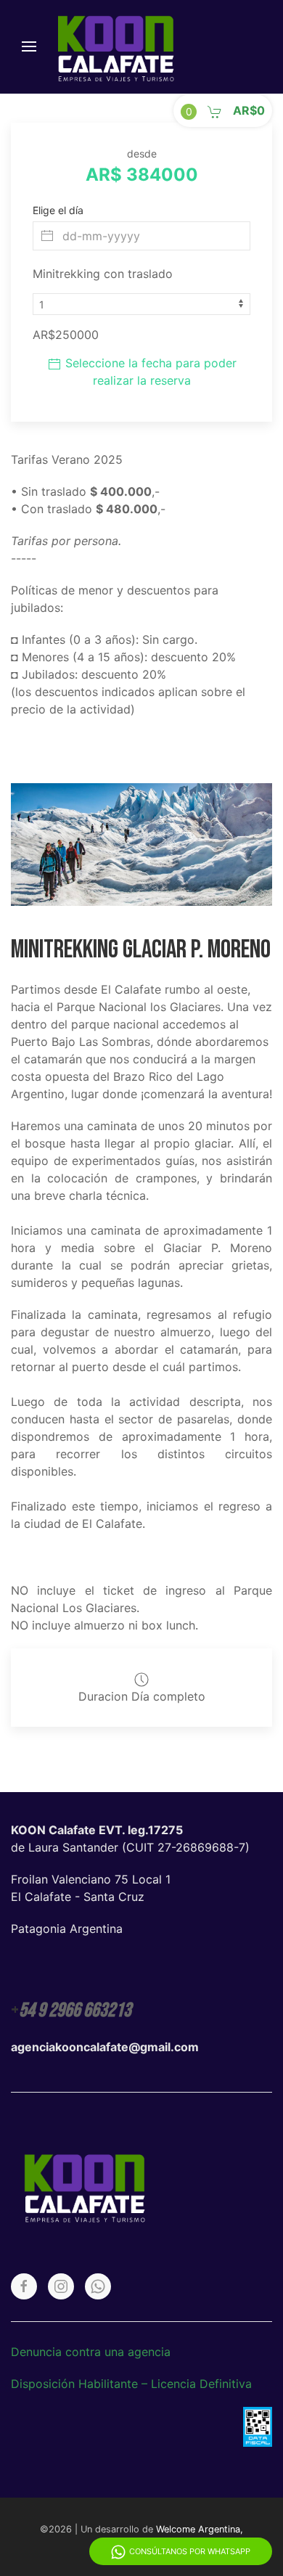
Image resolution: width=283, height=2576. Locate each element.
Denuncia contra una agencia (91, 2352)
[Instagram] (61, 2286)
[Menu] (29, 46)
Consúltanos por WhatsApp (190, 2551)
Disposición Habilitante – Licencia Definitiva (131, 2384)
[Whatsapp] (98, 2286)
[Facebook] (24, 2286)
